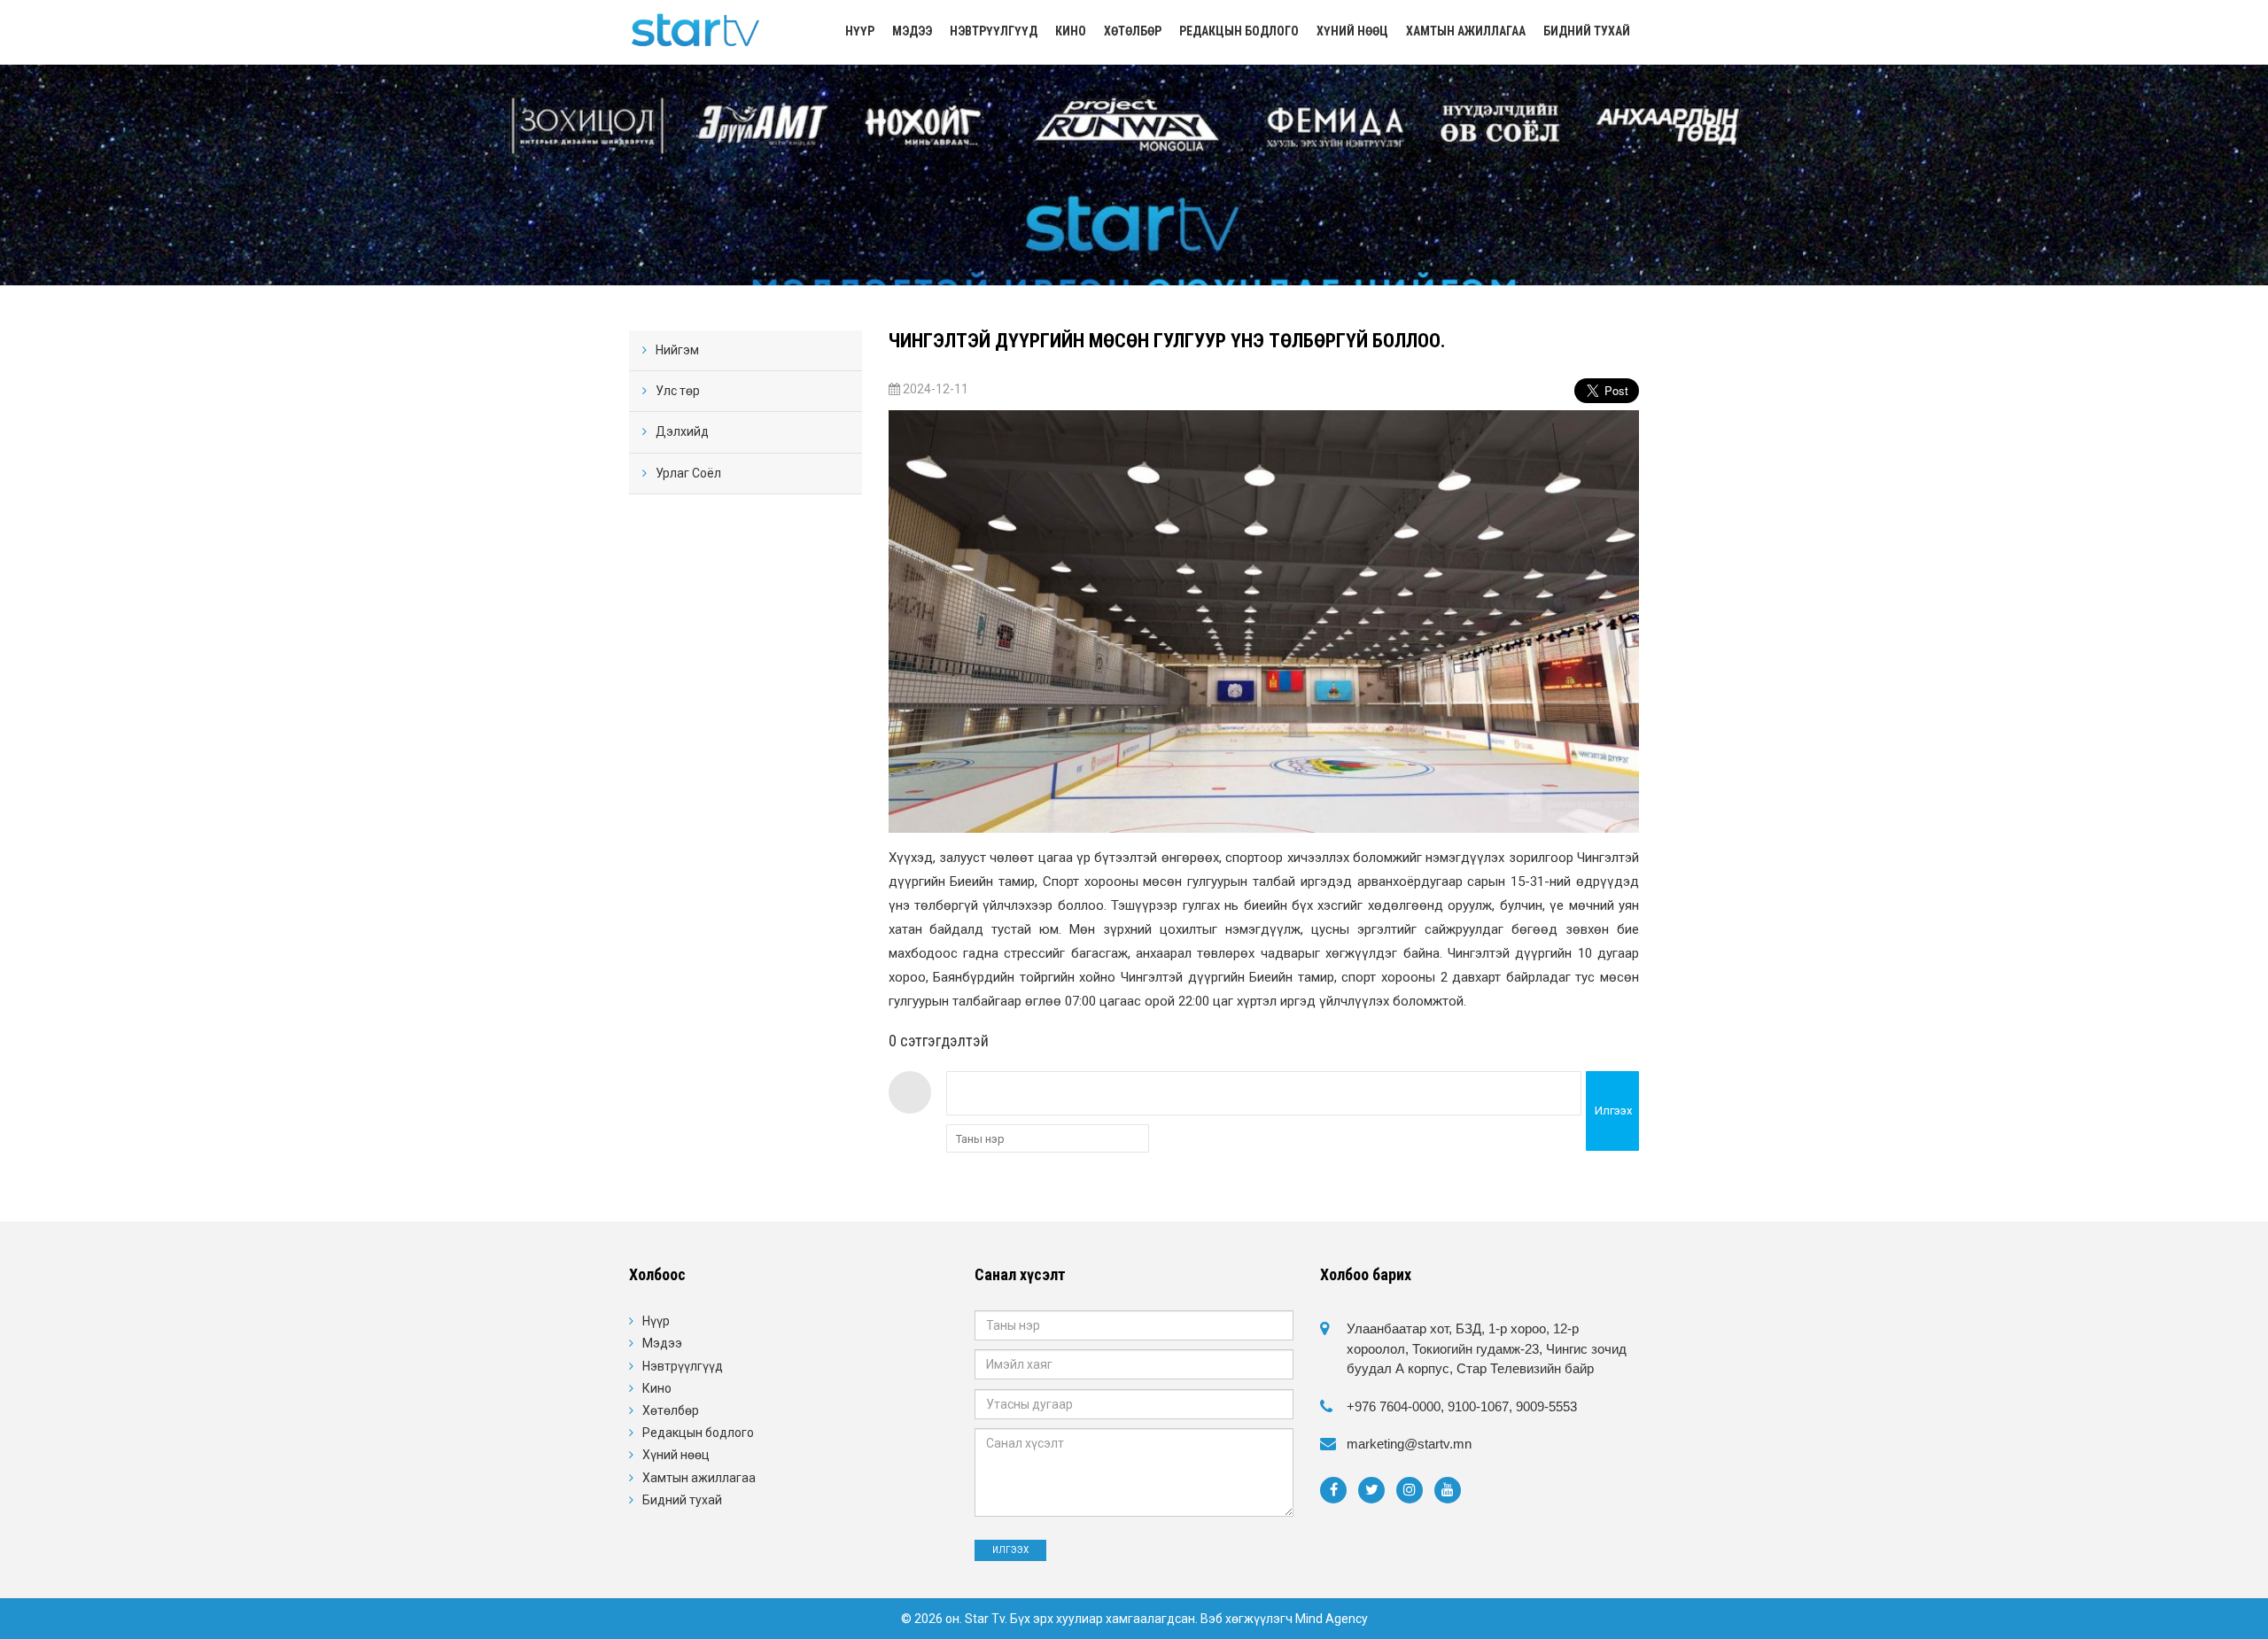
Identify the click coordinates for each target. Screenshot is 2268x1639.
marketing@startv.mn (1409, 1444)
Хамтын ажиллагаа (1466, 31)
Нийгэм (677, 350)
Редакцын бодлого (1239, 31)
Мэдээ (912, 31)
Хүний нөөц (1352, 31)
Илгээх (1613, 1111)
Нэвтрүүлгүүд (994, 31)
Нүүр (860, 31)
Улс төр (678, 391)
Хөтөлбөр (1133, 31)
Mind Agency (1332, 1619)
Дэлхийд (682, 431)
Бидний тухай (1587, 31)
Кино (1071, 31)
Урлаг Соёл (688, 473)
